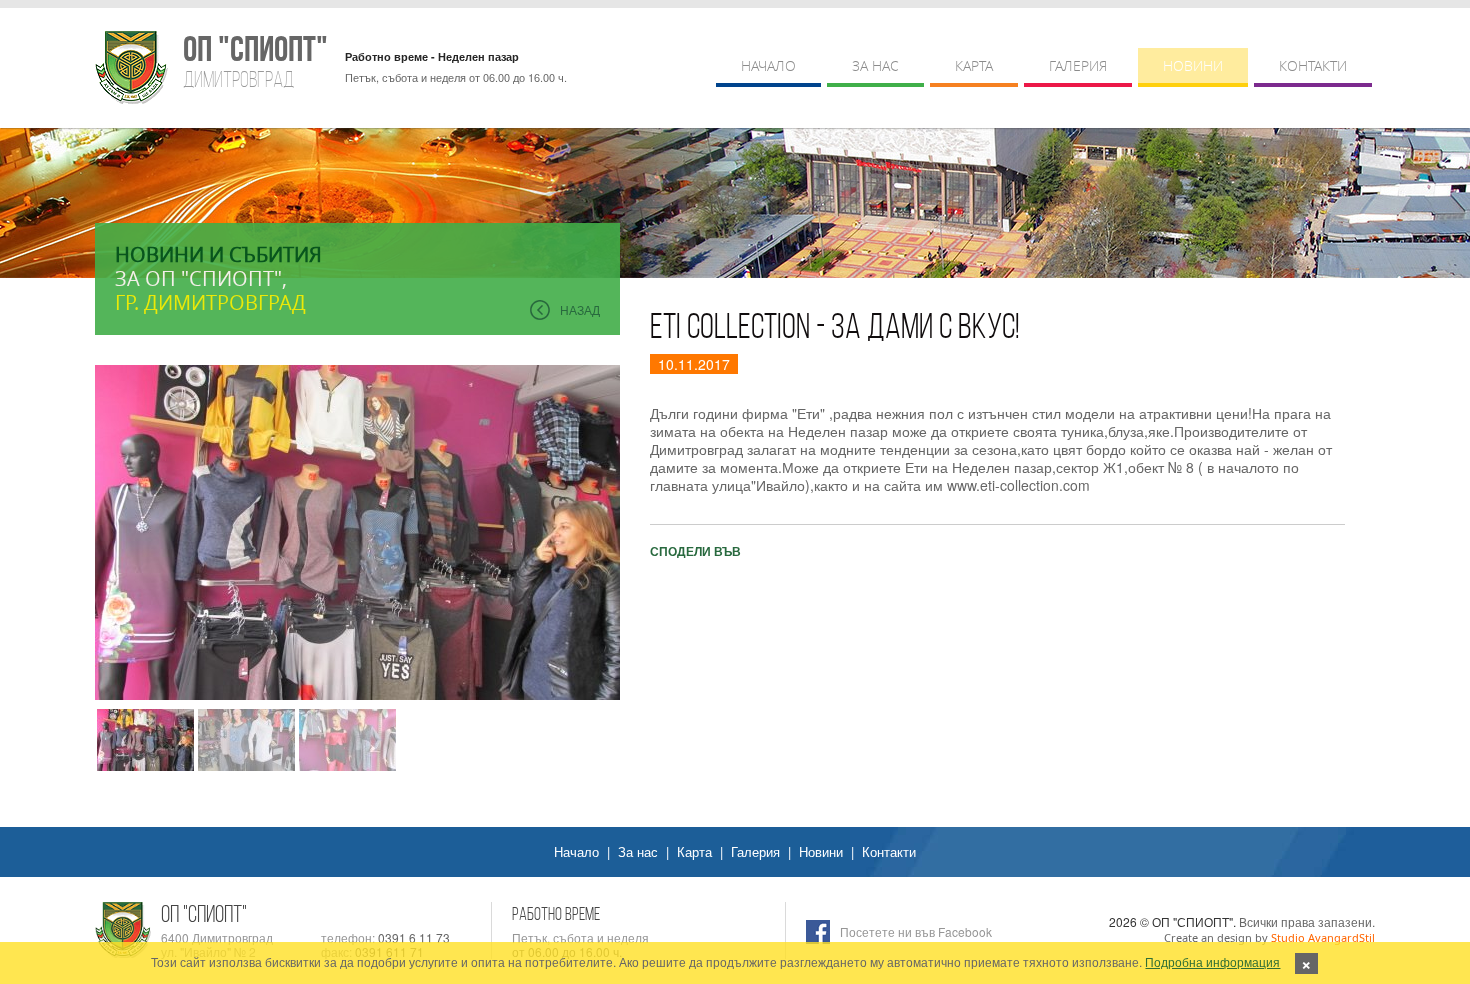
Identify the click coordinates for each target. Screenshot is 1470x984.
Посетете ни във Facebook (916, 931)
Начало (768, 65)
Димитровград (254, 61)
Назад (580, 309)
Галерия (1078, 65)
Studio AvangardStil (1323, 937)
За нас (875, 65)
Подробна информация (1212, 961)
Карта (974, 65)
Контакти (1313, 65)
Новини (1193, 65)
